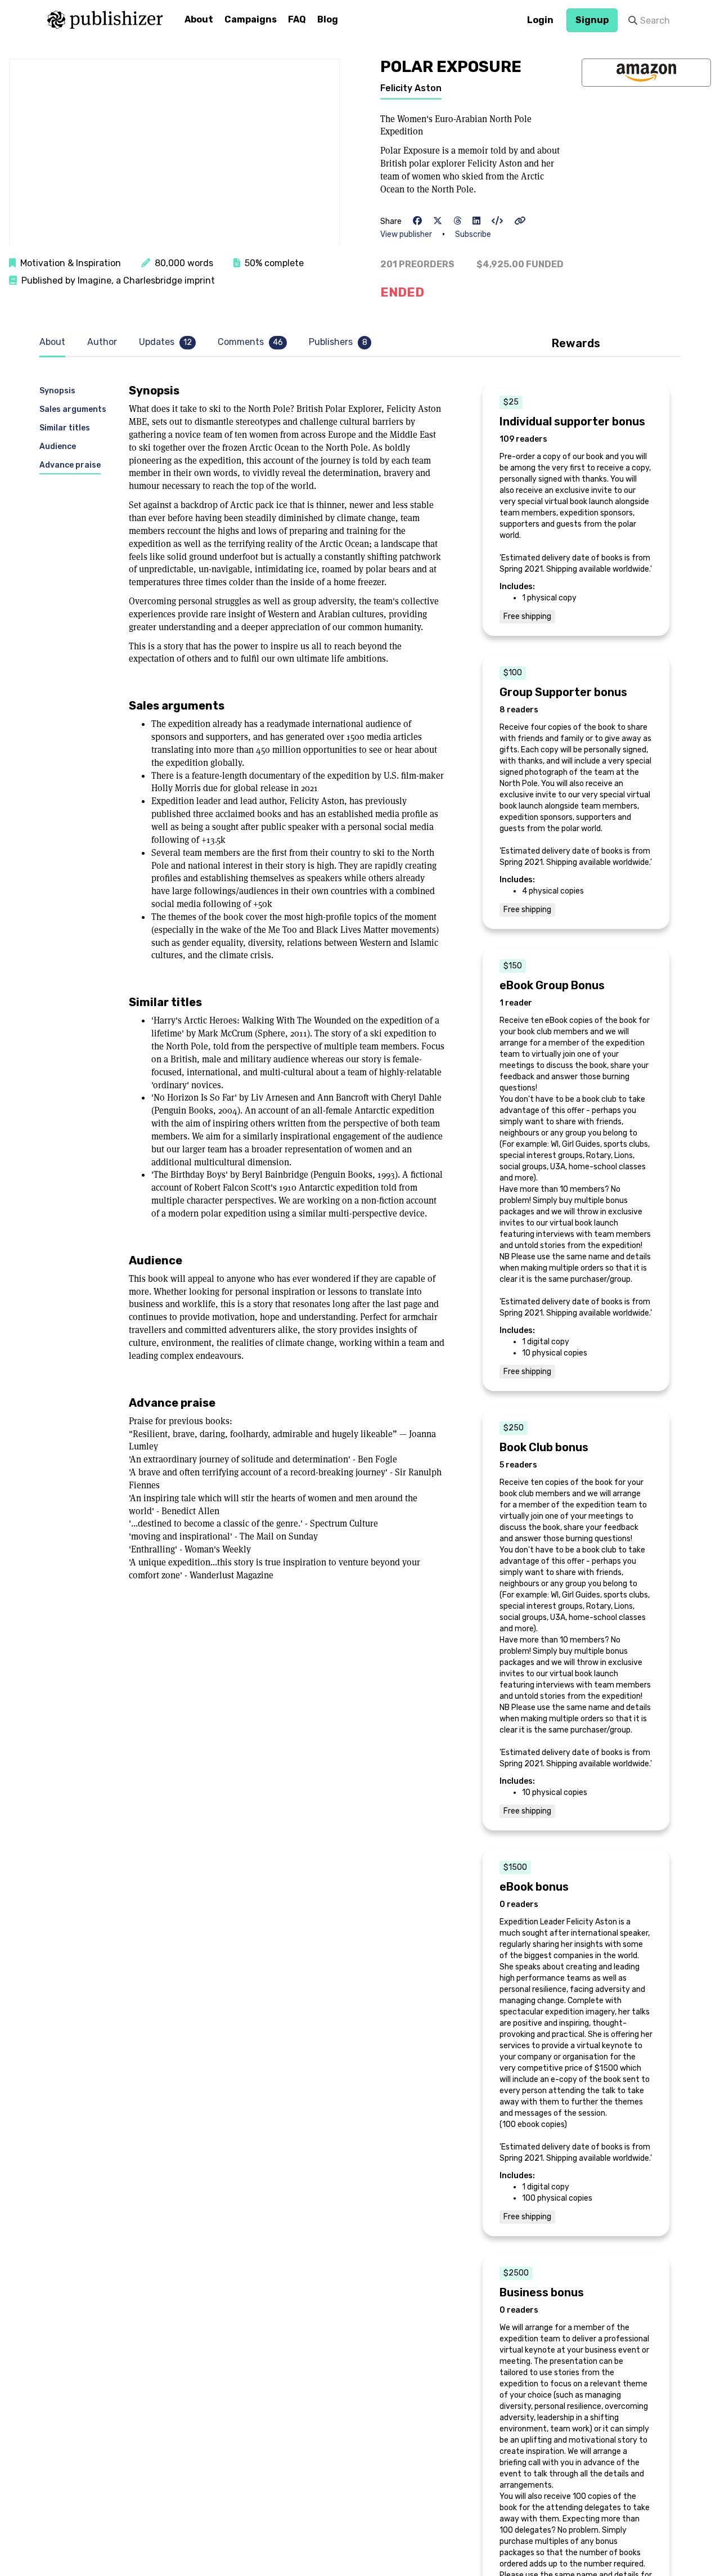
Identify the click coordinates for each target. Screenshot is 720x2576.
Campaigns (251, 19)
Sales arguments (73, 409)
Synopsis (57, 391)
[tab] (55, 342)
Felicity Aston (411, 88)
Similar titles (65, 428)
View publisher (406, 234)
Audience (58, 446)
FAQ (297, 19)
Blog (328, 19)
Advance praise (70, 465)
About (199, 19)
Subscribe (473, 234)
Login (540, 20)
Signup (592, 20)
